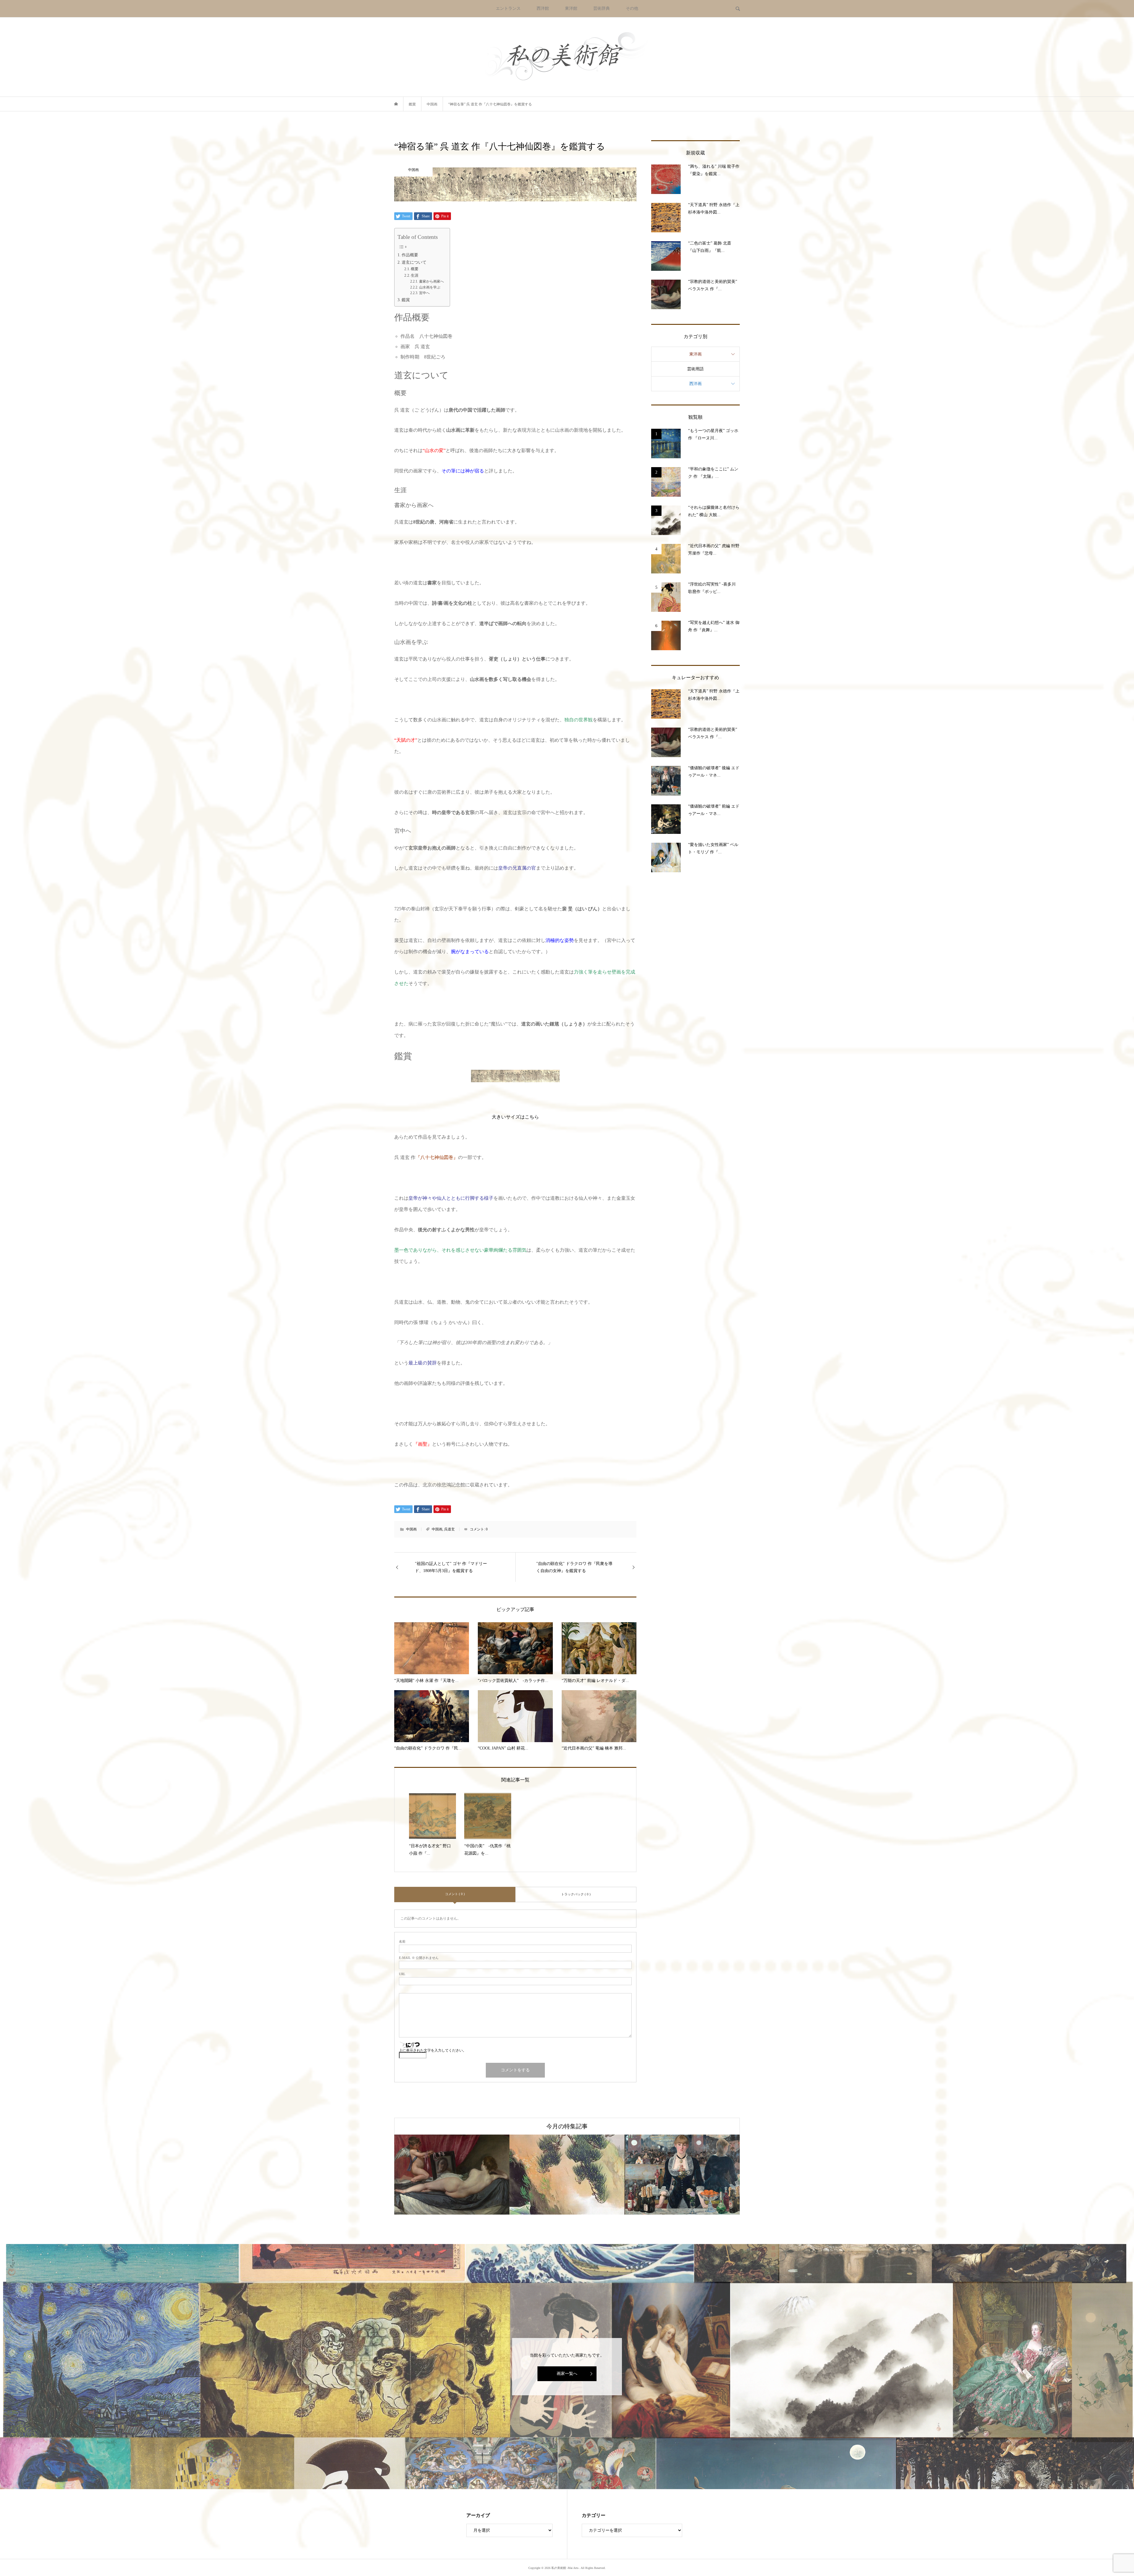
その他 (632, 8)
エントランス (508, 8)
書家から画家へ (431, 282)
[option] (483, 2175)
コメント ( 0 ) (455, 1894)
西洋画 (695, 384)
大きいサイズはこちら (515, 1117)
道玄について (414, 262)
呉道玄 (449, 1529)
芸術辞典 (602, 8)
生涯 (415, 275)
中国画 (411, 1529)
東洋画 (695, 354)
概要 (415, 269)
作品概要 (410, 255)
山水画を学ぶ (430, 287)
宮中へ (424, 293)
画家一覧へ (567, 2374)
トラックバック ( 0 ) (576, 1894)
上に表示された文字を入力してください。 (433, 2050)
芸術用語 (695, 369)
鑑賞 (406, 300)
